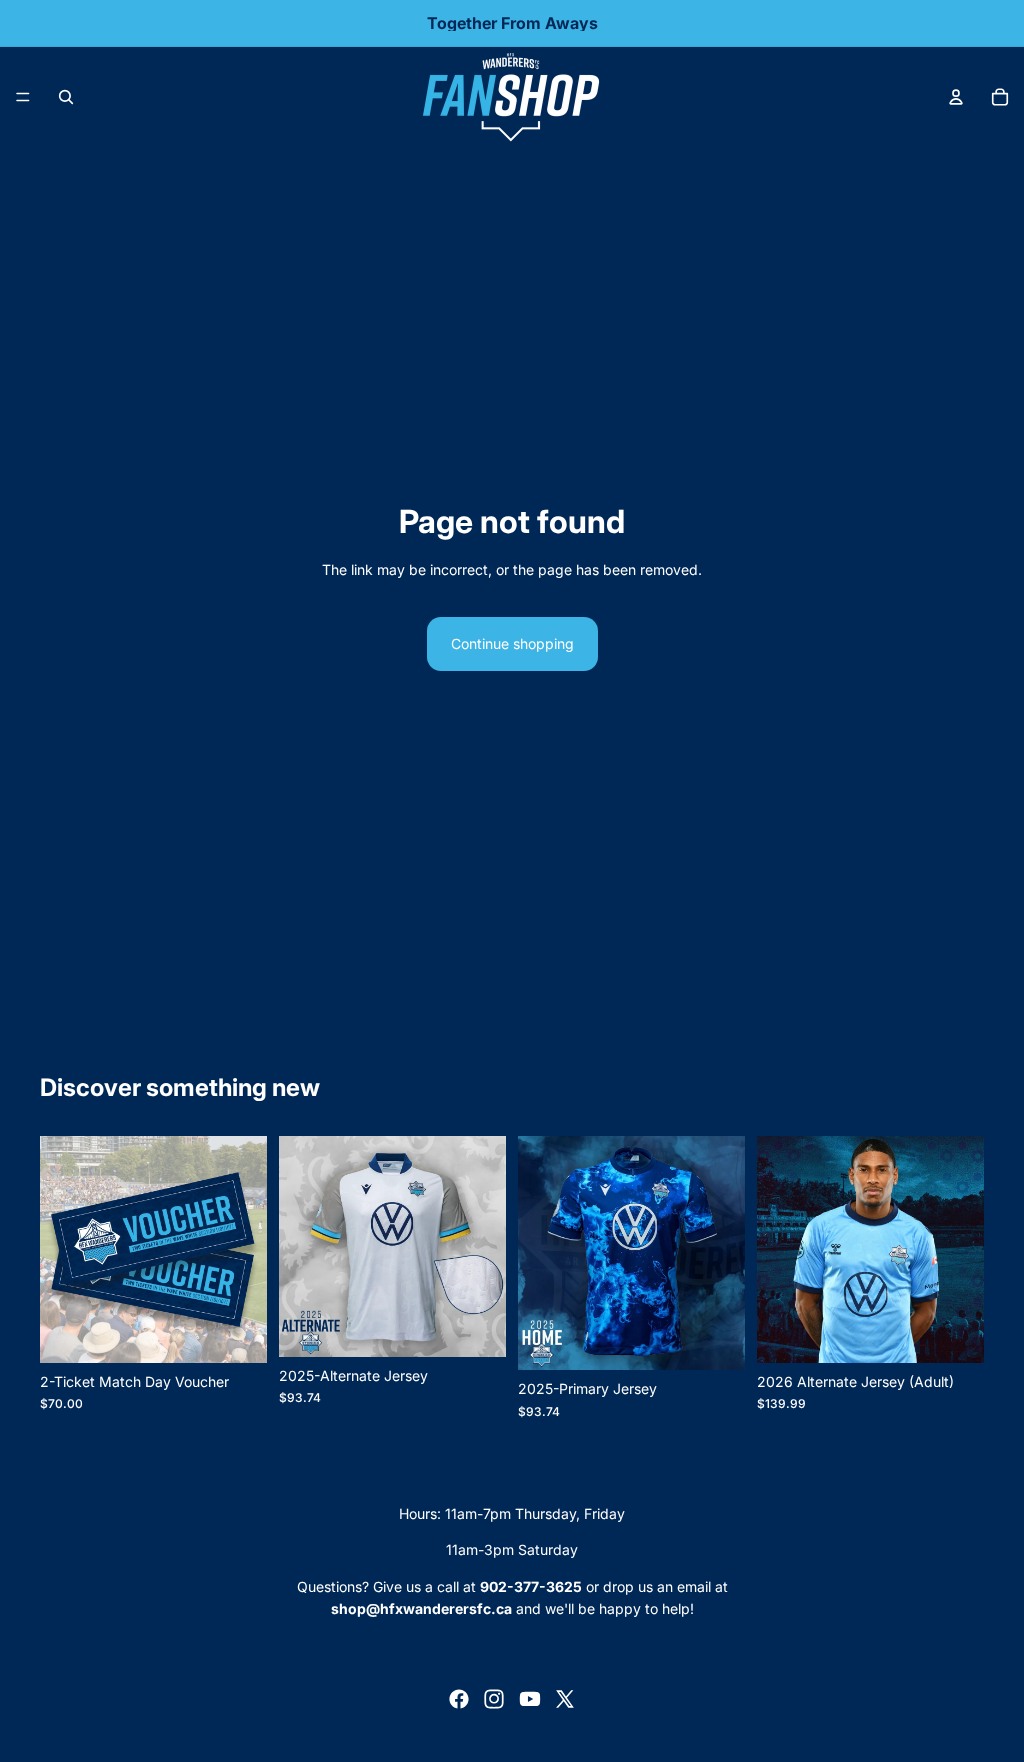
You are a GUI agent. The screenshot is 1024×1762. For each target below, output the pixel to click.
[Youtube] (530, 1699)
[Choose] (475, 1326)
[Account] (956, 97)
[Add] (236, 1332)
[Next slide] (962, 1250)
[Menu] (23, 97)
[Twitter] (565, 1699)
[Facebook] (459, 1699)
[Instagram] (494, 1699)
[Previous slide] (779, 1250)
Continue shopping (512, 643)
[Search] (66, 97)
